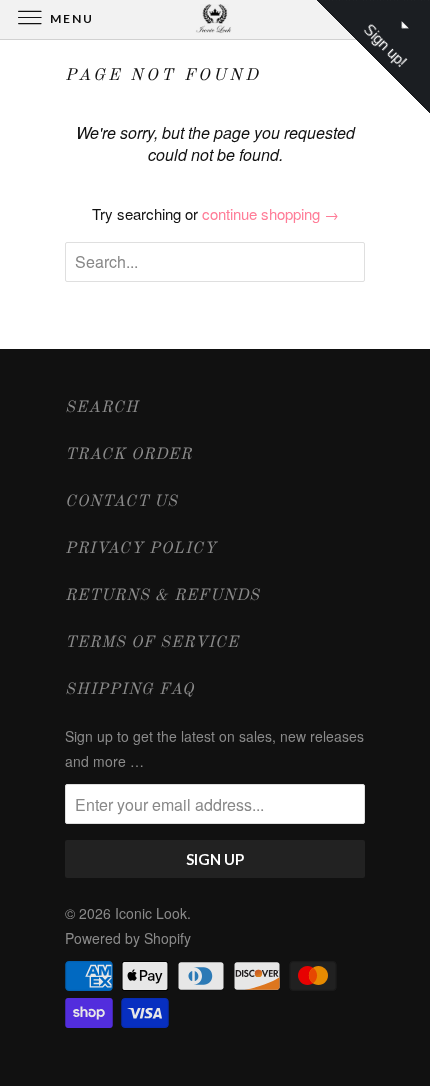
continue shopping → (270, 213)
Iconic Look (151, 913)
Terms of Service (152, 643)
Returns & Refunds (162, 596)
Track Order (128, 455)
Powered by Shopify (128, 938)
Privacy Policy (141, 549)
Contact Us (121, 502)
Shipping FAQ (129, 690)
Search (102, 408)
